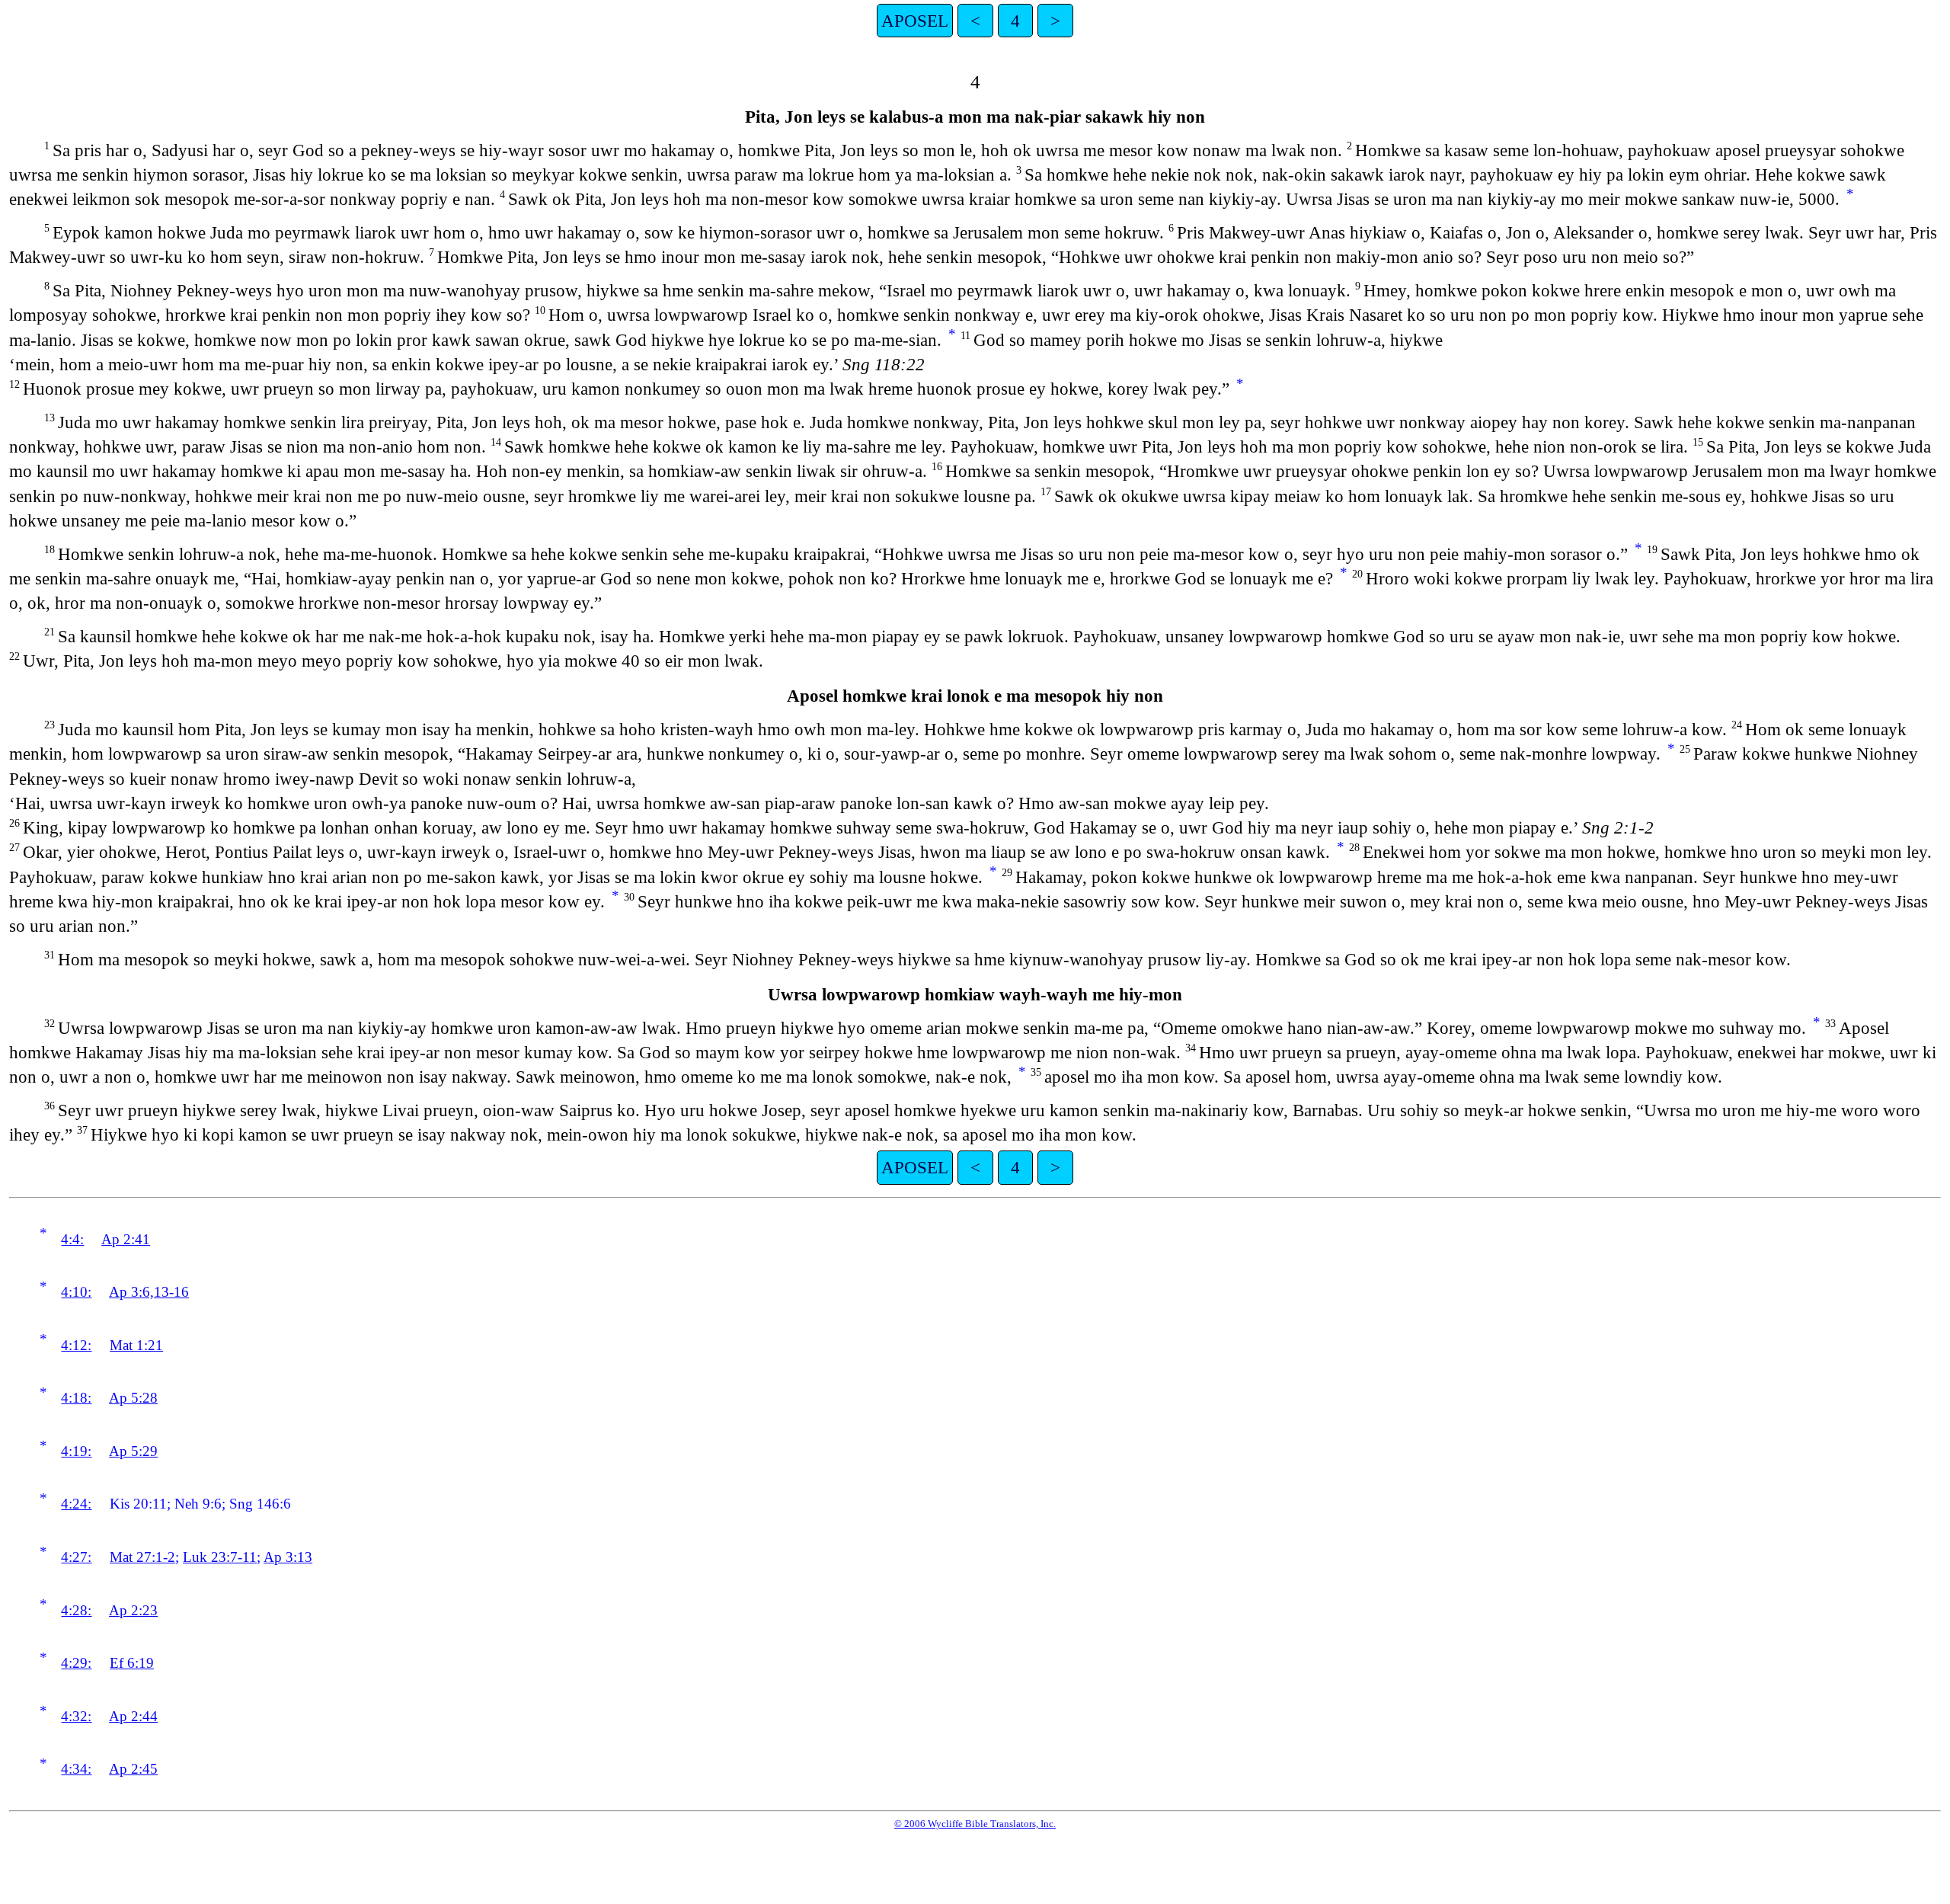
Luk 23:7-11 (220, 1557)
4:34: (76, 1769)
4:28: (76, 1610)
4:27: (76, 1557)
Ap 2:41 (126, 1239)
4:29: (76, 1663)
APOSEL (915, 21)
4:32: (76, 1716)
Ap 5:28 (133, 1398)
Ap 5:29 (133, 1451)
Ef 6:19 (132, 1663)
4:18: (76, 1398)
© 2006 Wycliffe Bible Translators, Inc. (975, 1824)
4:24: (76, 1504)
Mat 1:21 (136, 1345)
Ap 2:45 (133, 1769)
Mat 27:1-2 (142, 1557)
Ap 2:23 (133, 1610)
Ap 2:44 (133, 1716)
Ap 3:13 (288, 1557)
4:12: (76, 1345)
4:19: (76, 1451)
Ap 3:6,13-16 (149, 1292)
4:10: (76, 1292)
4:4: (72, 1239)
